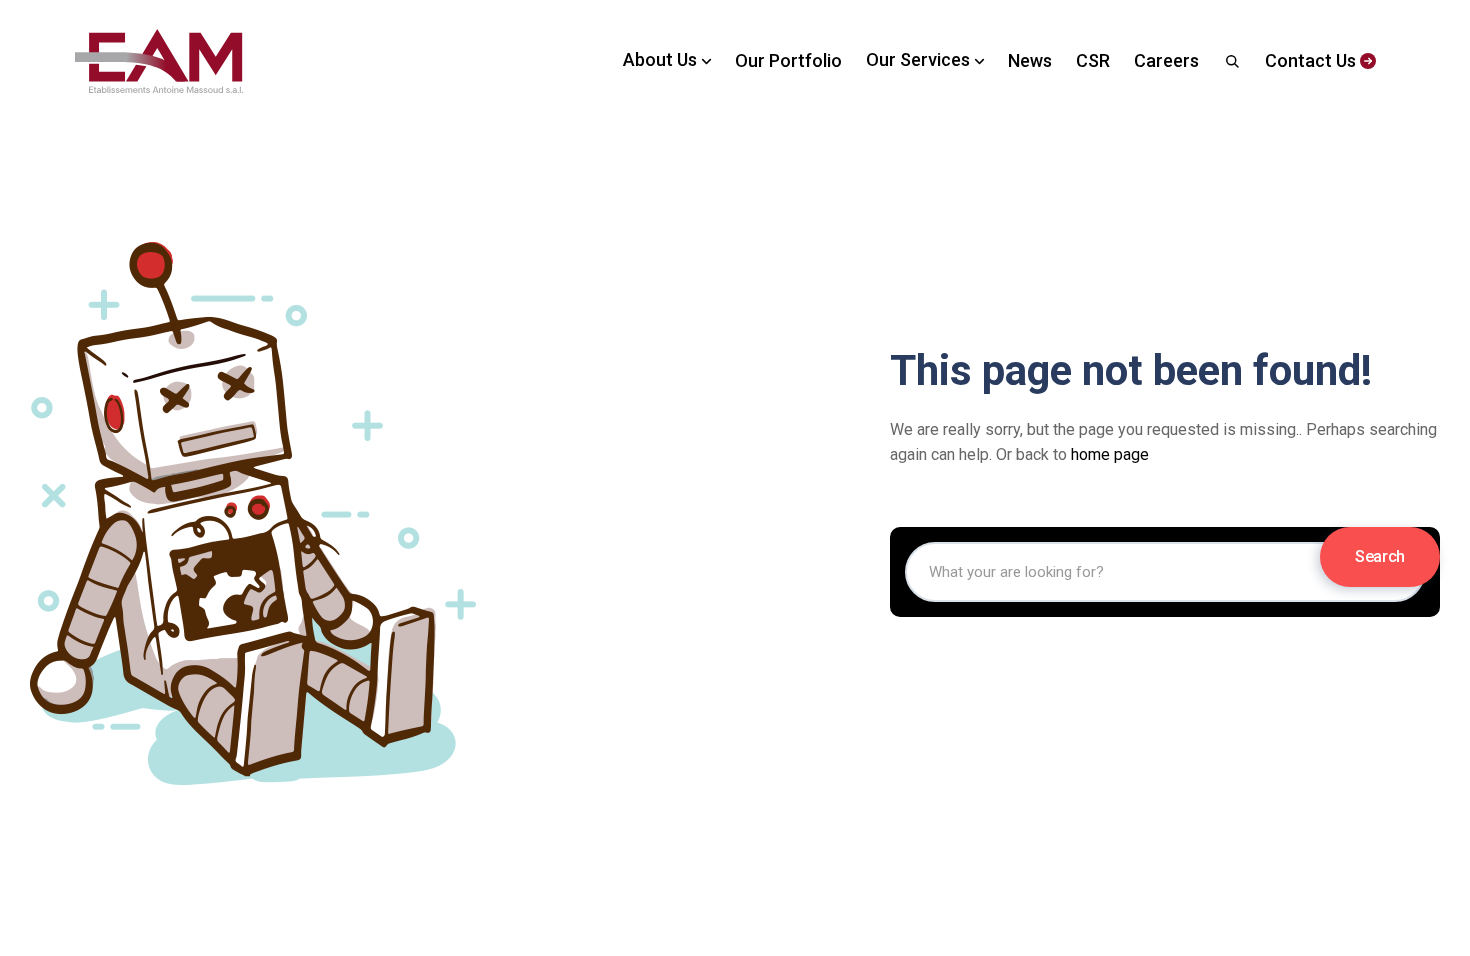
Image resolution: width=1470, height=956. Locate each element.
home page (1110, 454)
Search (1380, 556)
